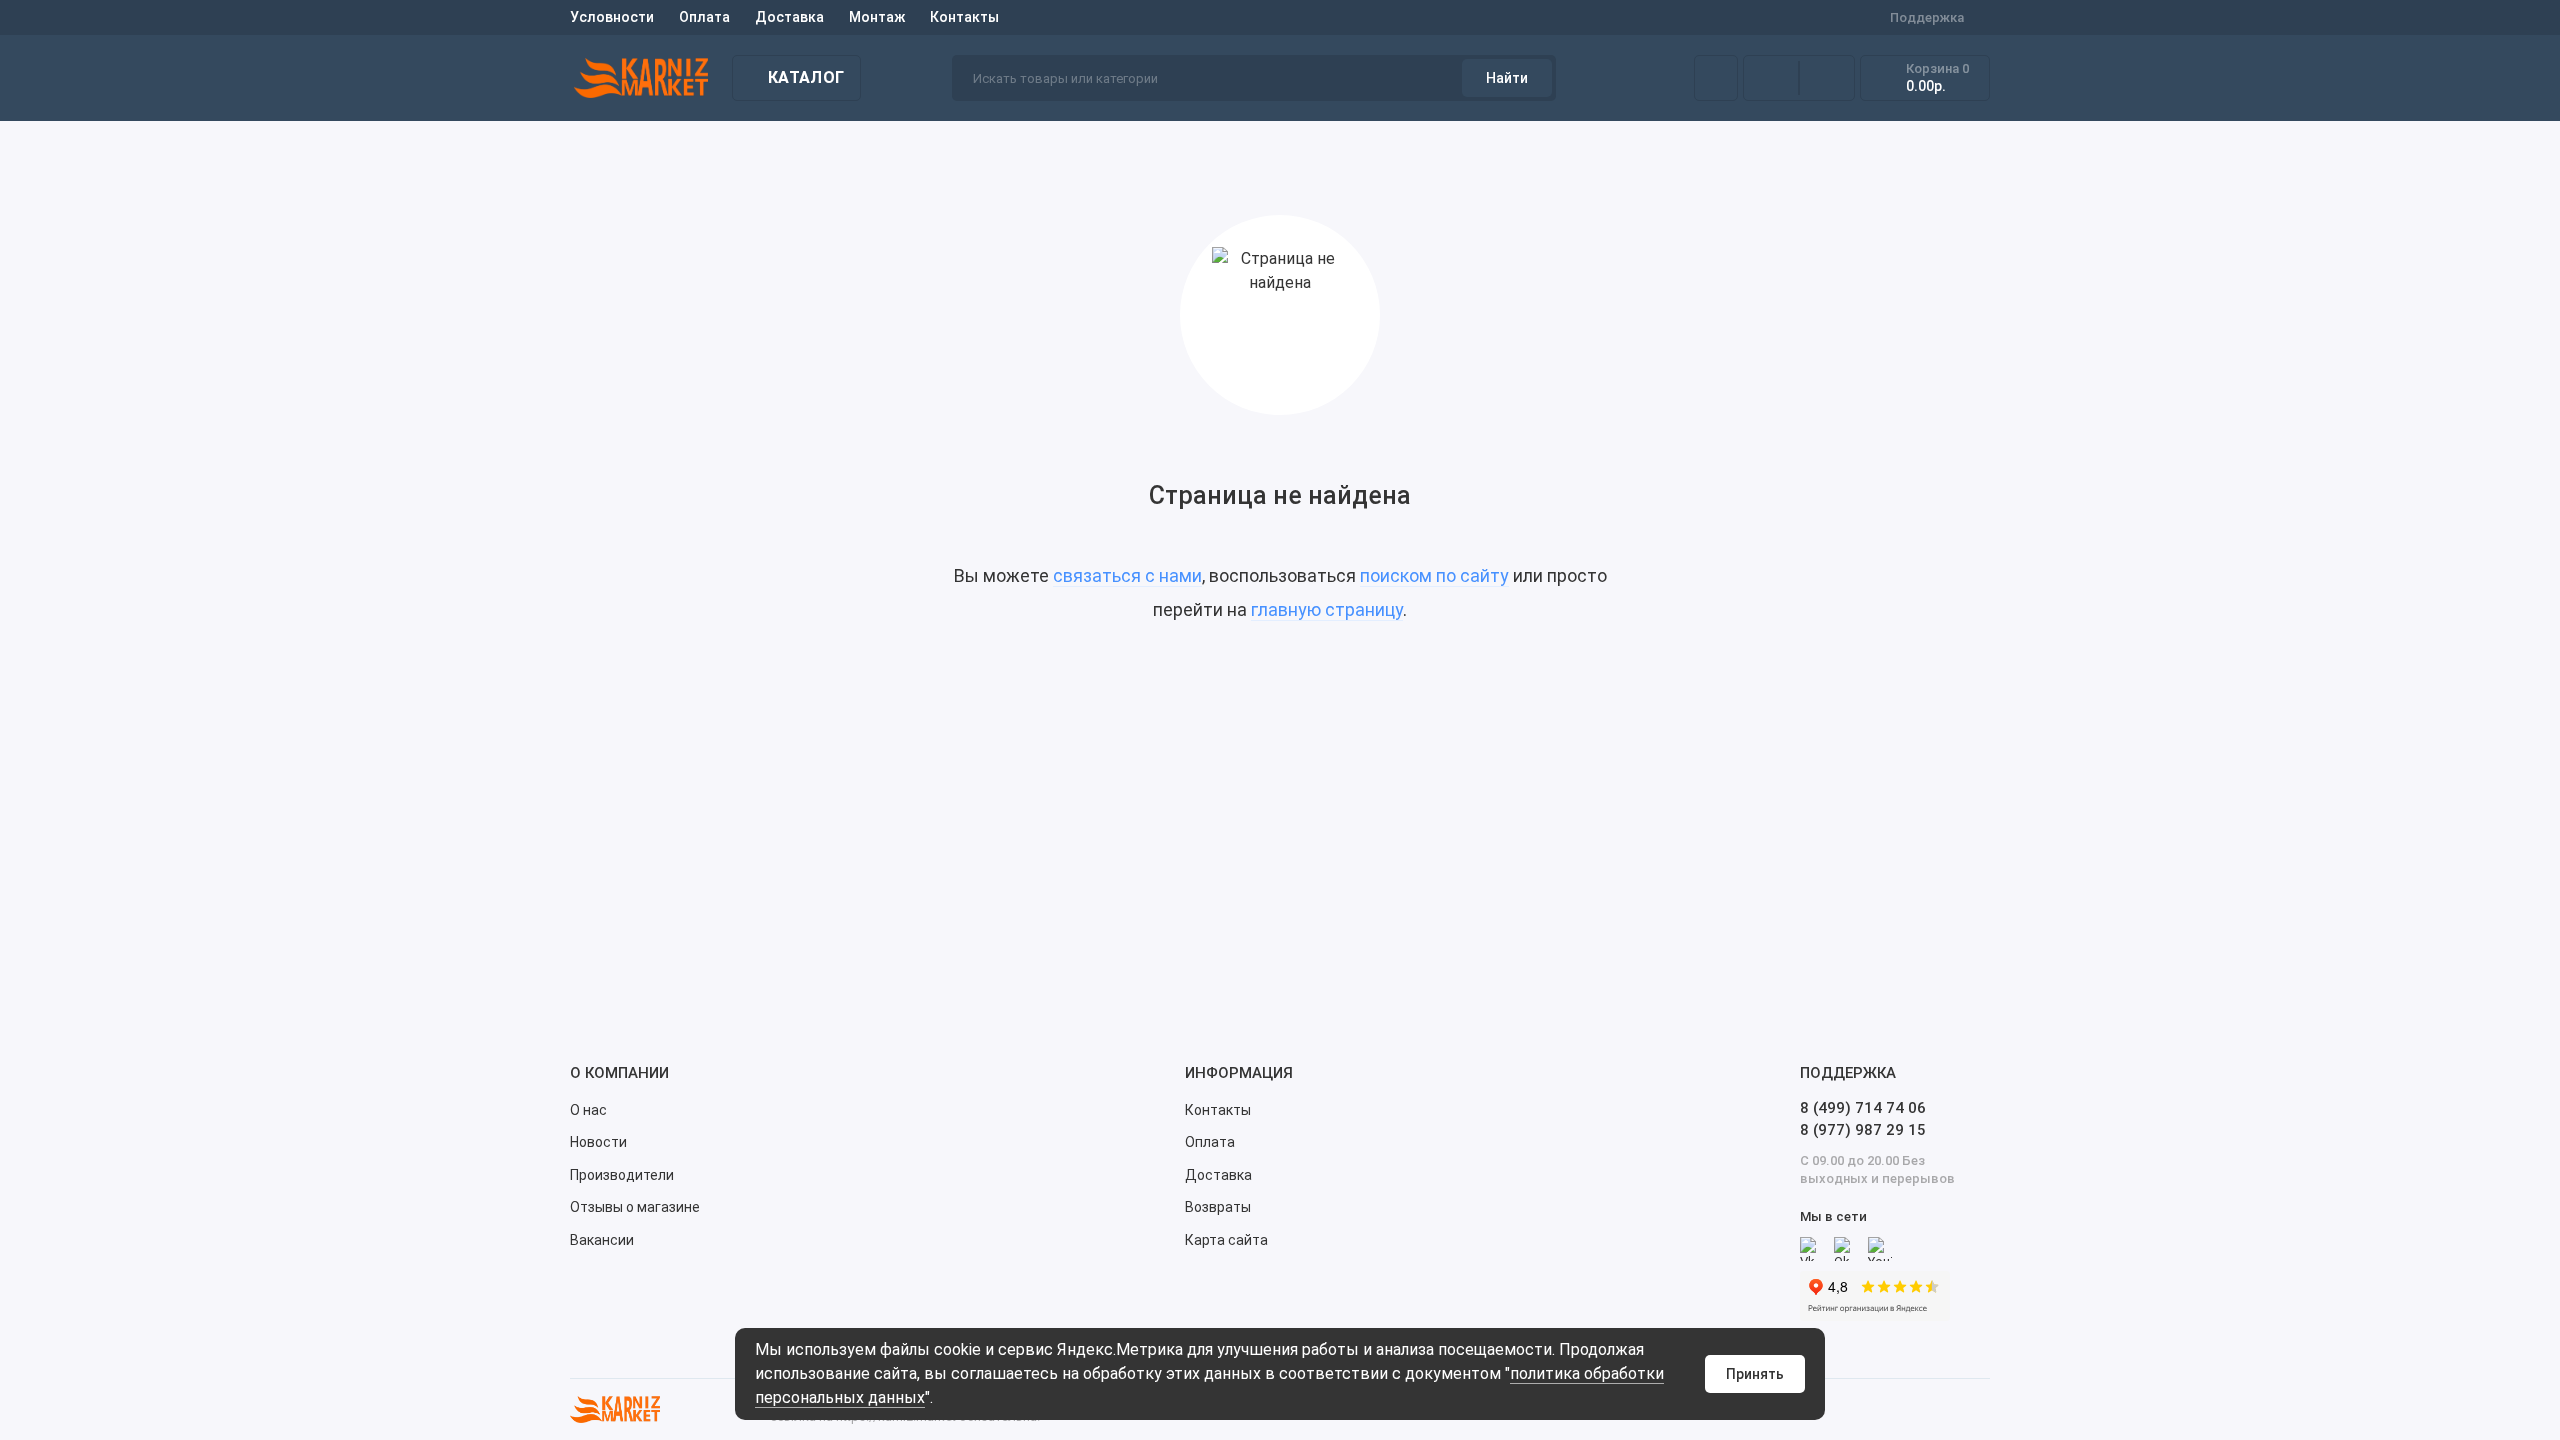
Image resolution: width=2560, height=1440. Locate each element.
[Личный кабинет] (1716, 78)
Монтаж (877, 17)
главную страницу (1327, 609)
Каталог (806, 77)
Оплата (704, 17)
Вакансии (602, 1240)
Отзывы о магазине (635, 1207)
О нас (588, 1110)
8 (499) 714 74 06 (1863, 1108)
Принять (1755, 1374)
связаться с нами (1127, 575)
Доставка (789, 17)
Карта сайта (1226, 1240)
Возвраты (1218, 1207)
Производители (622, 1175)
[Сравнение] (1771, 78)
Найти (1507, 78)
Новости (598, 1142)
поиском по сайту (1434, 575)
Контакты (964, 17)
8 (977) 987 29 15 (1863, 1130)
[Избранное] (1827, 78)
